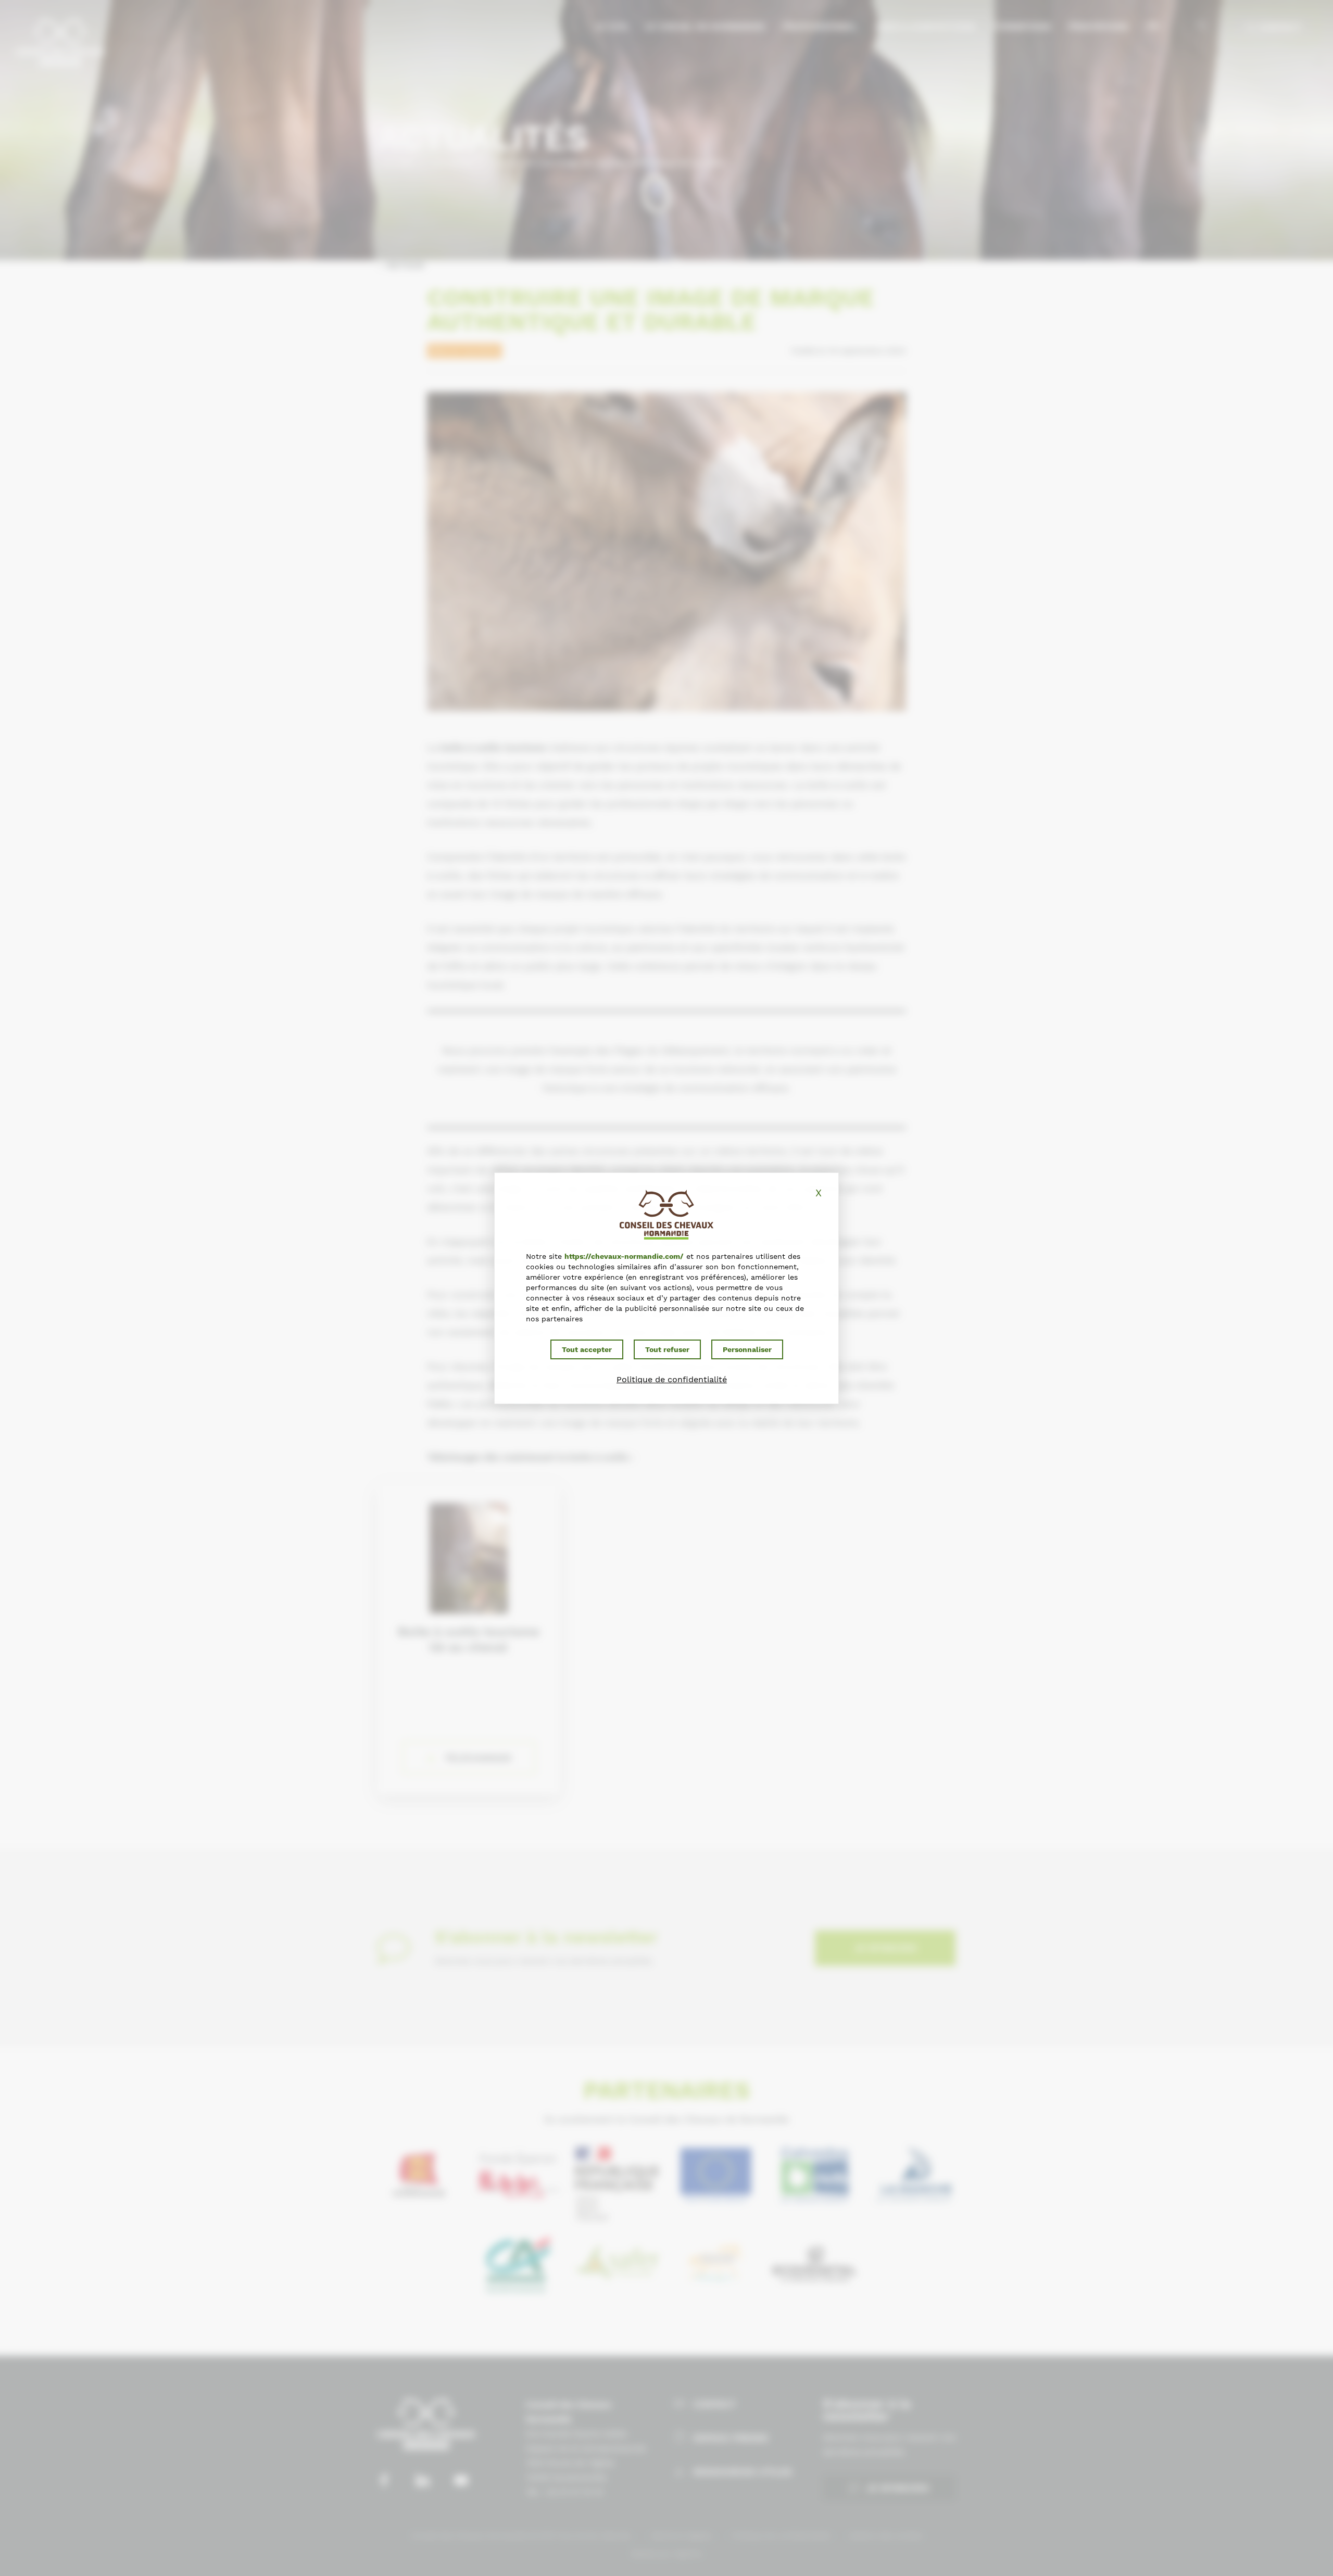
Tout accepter (587, 1349)
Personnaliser (747, 1349)
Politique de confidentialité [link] (672, 1379)
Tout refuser (667, 1349)
